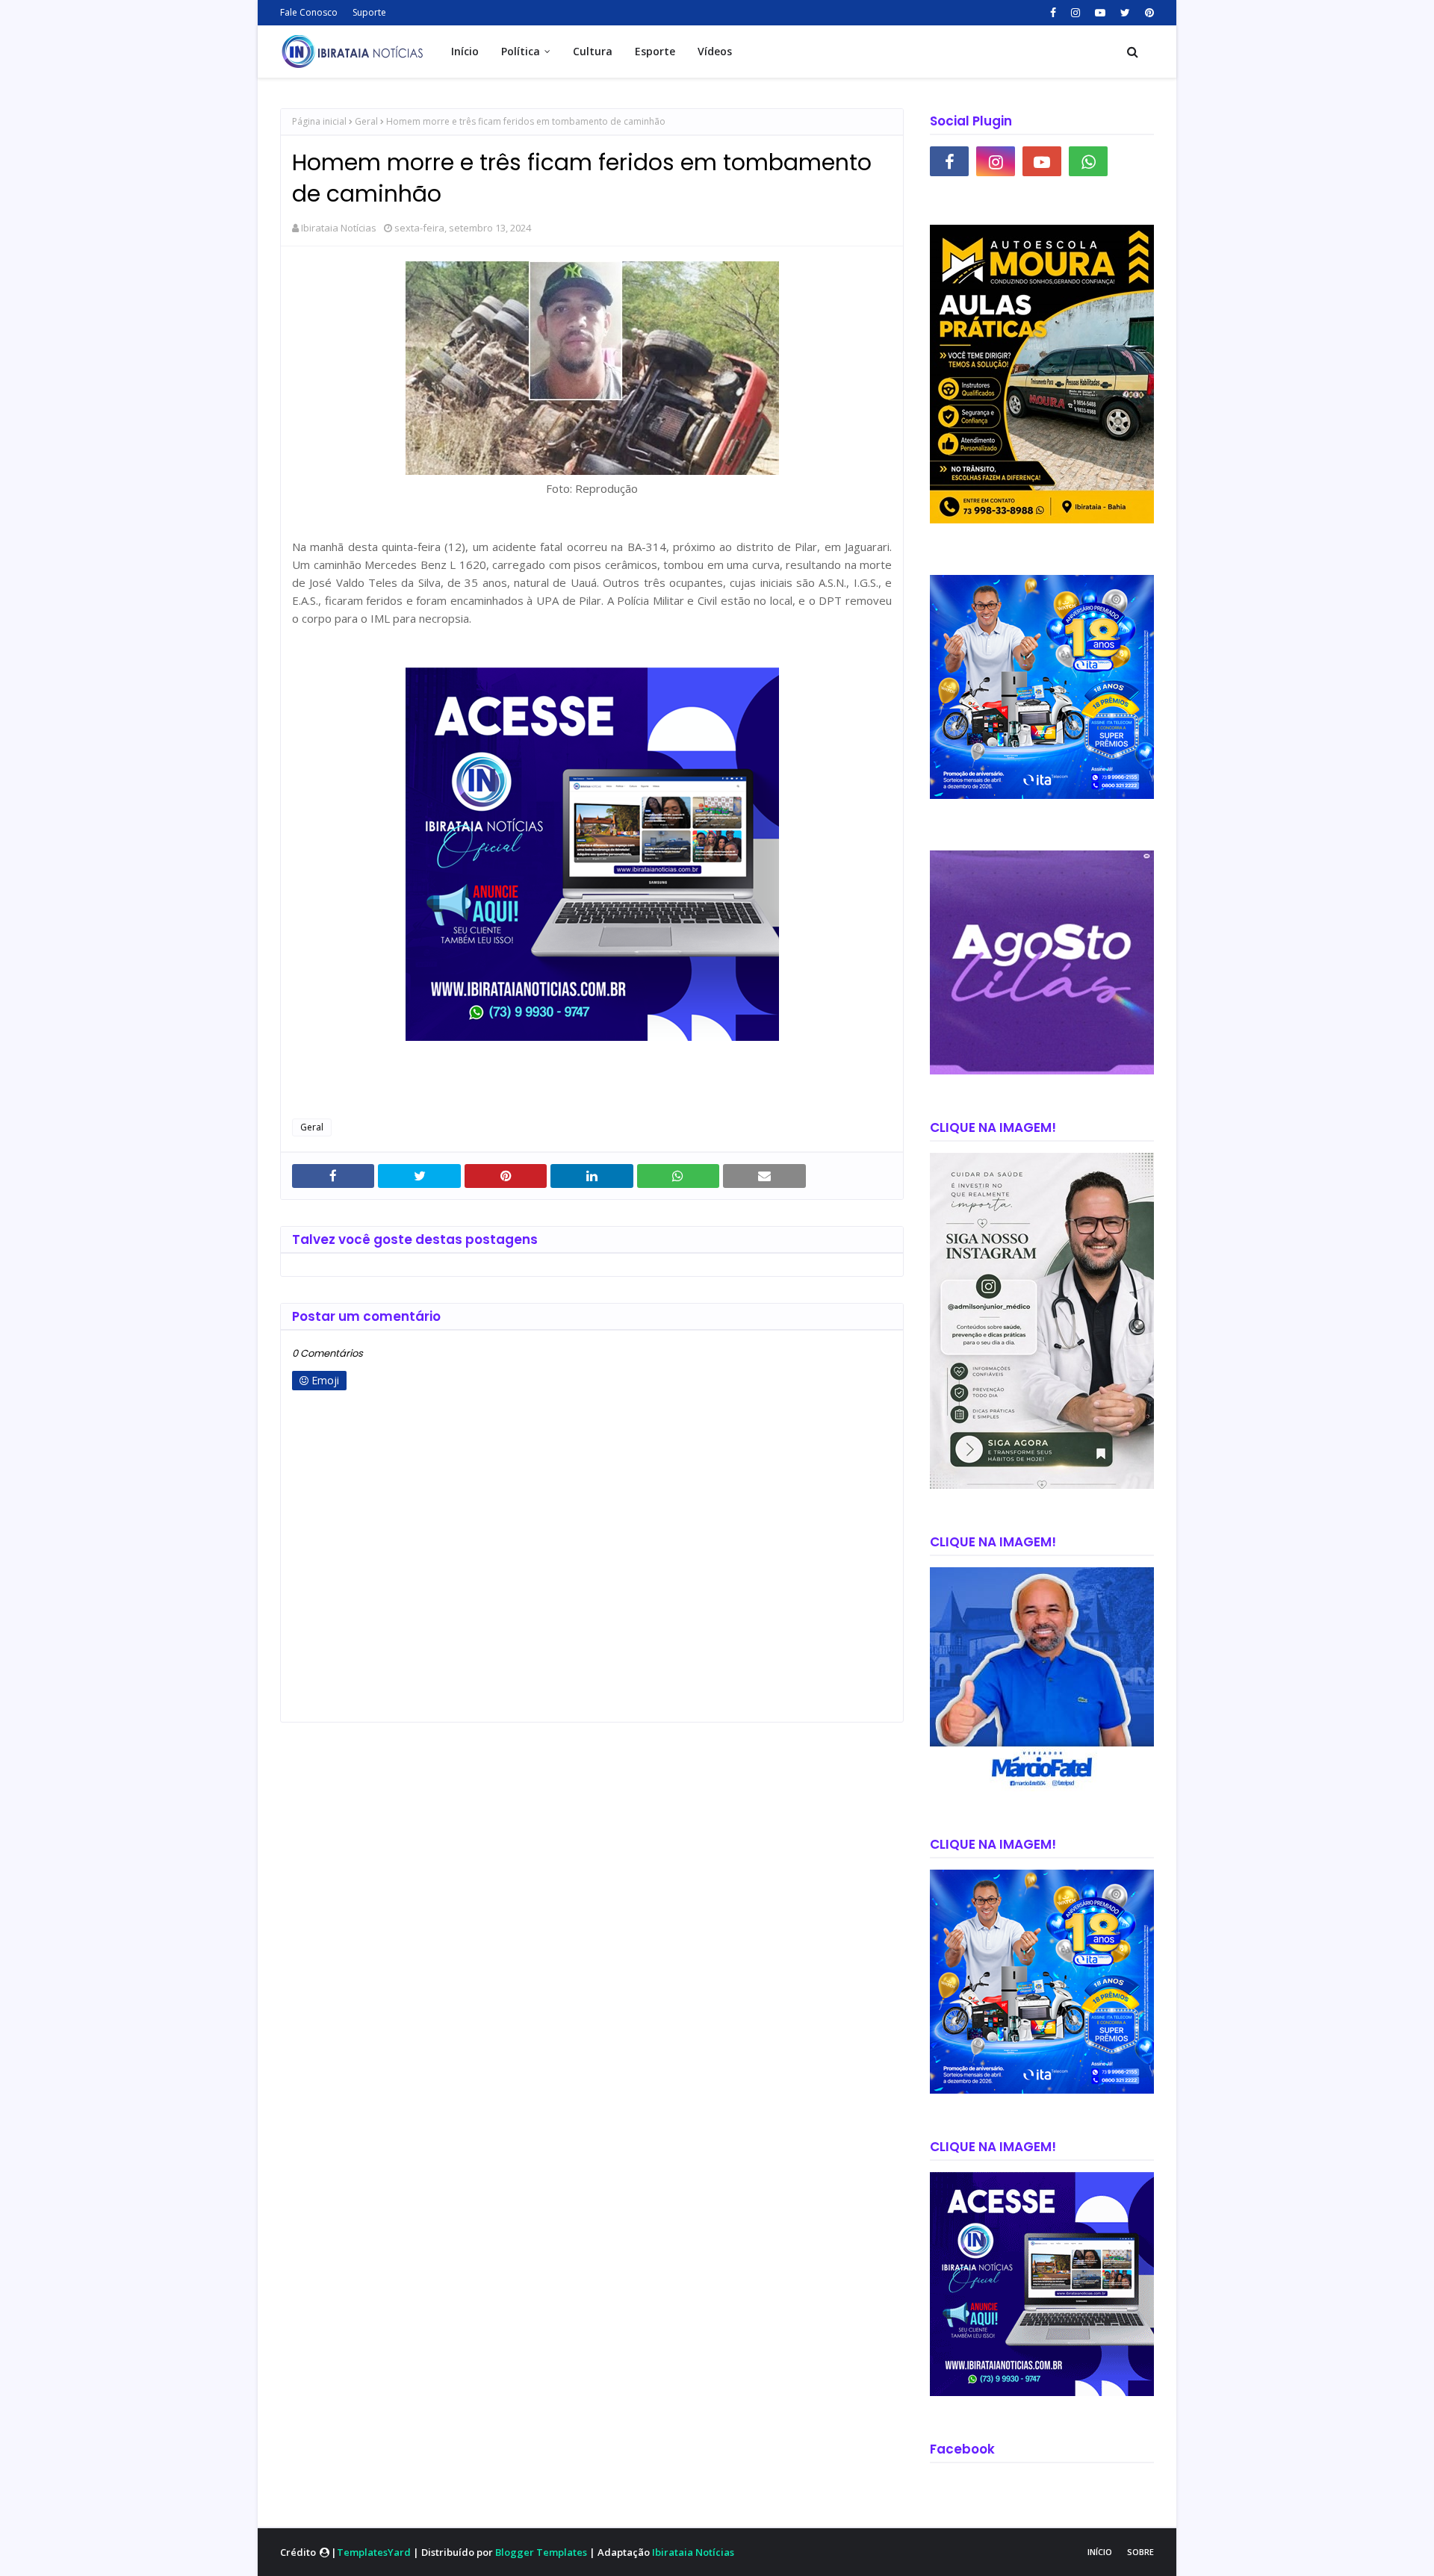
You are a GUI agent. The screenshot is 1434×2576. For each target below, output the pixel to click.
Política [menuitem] (521, 51)
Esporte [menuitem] (655, 51)
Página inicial (319, 121)
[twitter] (1125, 13)
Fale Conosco (309, 12)
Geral (366, 121)
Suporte (369, 12)
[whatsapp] (1088, 161)
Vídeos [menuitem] (715, 51)
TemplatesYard (374, 2552)
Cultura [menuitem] (593, 51)
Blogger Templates (541, 2552)
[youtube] (1100, 13)
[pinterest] (1148, 13)
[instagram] (1075, 13)
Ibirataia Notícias (339, 228)
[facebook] (1053, 13)
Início (1100, 2552)
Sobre (1140, 2552)
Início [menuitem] (465, 51)
